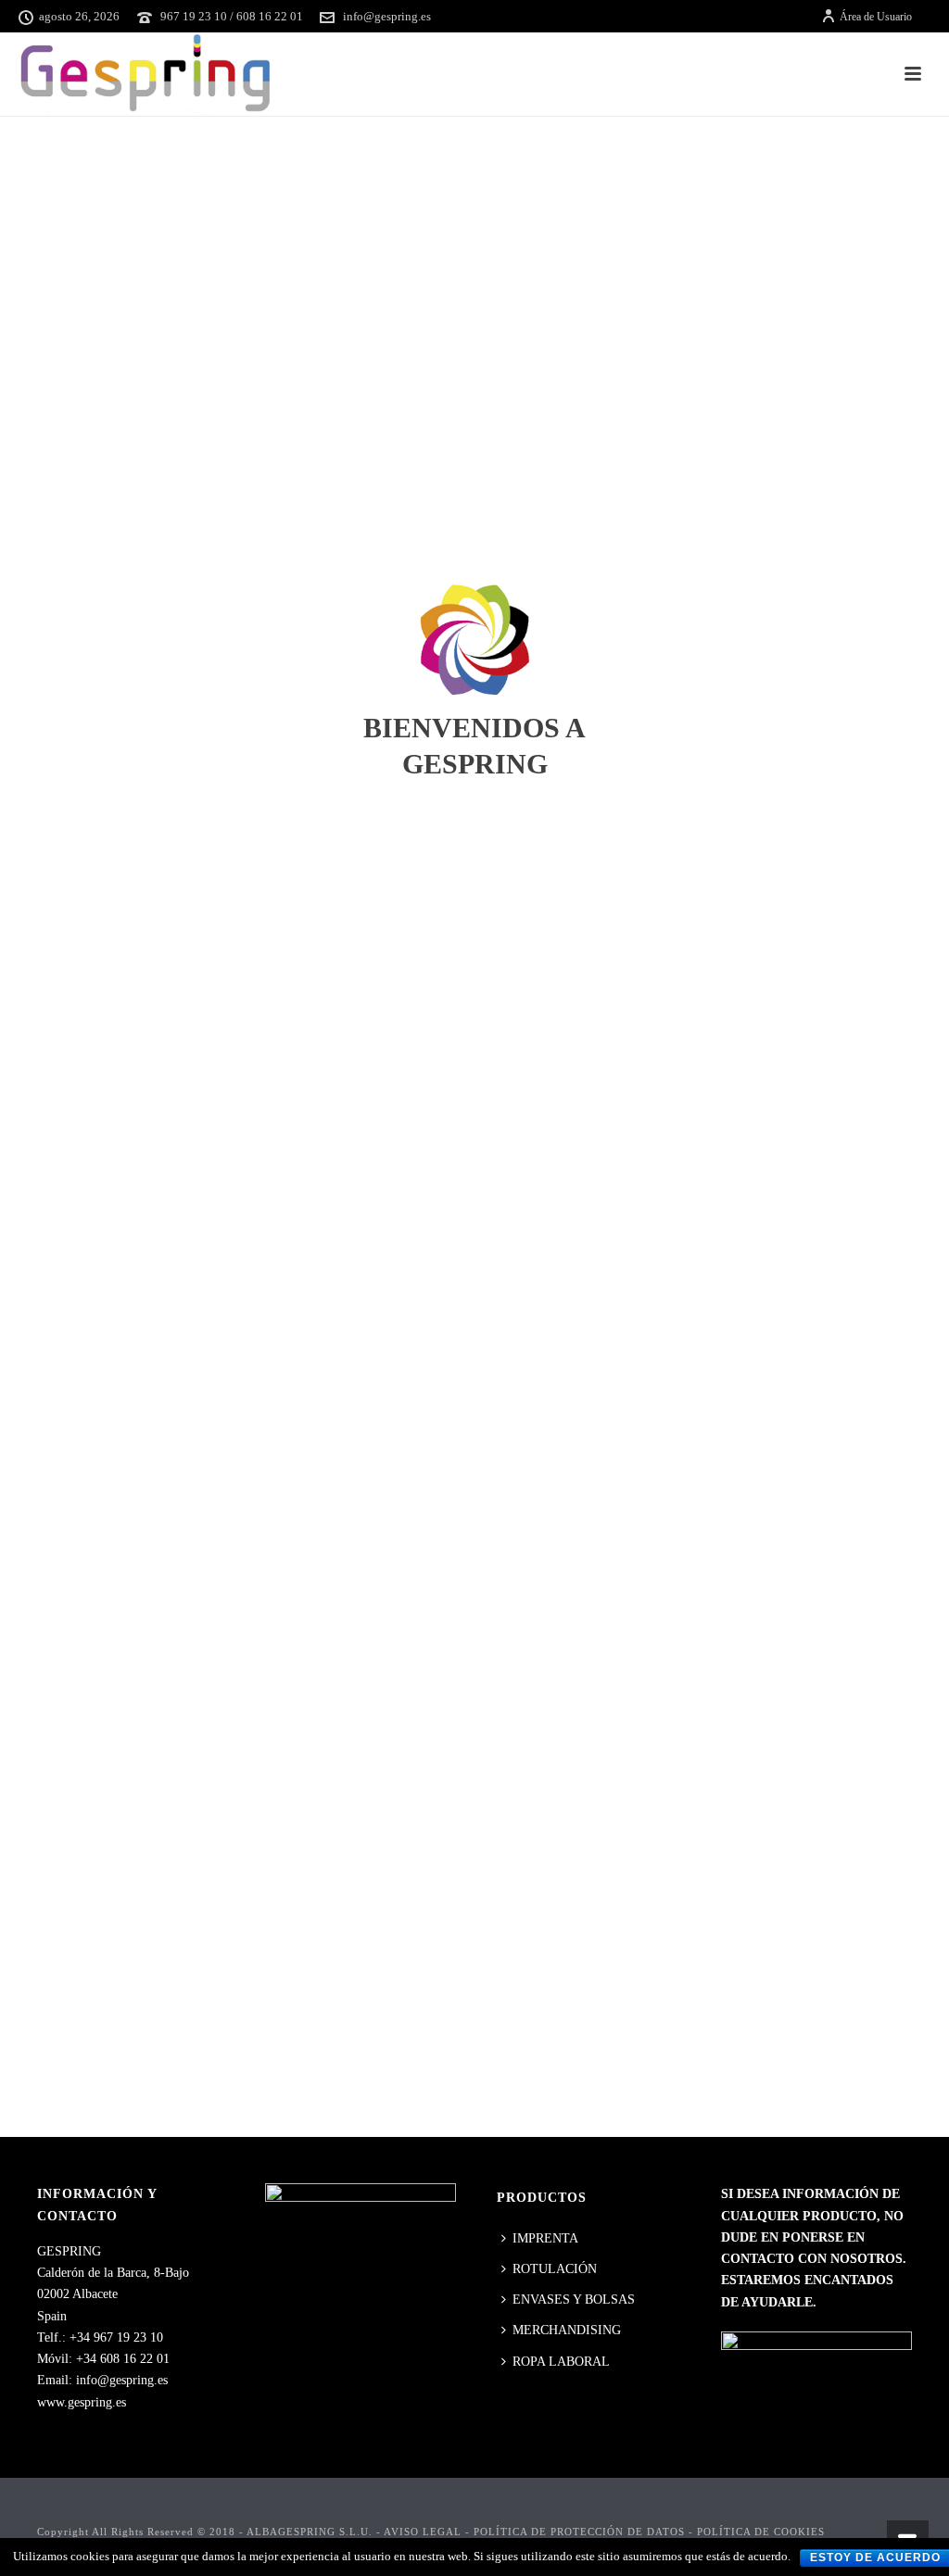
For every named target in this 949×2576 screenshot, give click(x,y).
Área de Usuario (876, 17)
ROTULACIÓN (555, 2269)
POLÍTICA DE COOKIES (761, 2532)
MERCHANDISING (567, 2330)
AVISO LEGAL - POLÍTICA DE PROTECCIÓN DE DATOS (534, 2532)
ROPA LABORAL (561, 2362)
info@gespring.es (387, 16)
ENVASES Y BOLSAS (574, 2300)
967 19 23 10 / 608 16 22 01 (232, 16)
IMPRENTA (545, 2238)
